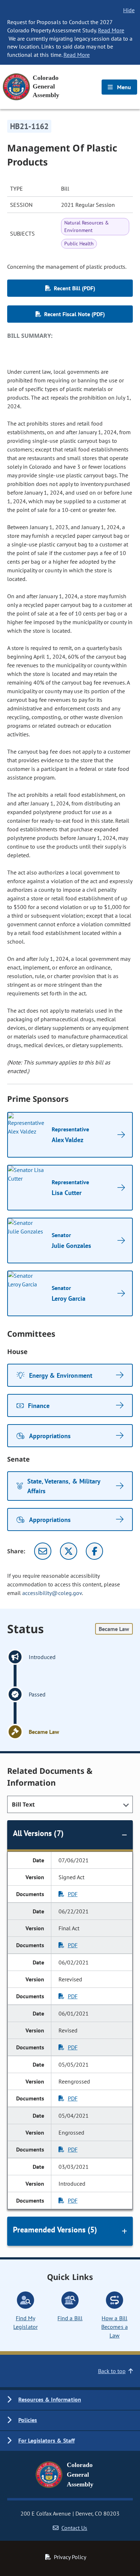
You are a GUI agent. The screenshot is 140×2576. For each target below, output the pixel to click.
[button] (70, 2400)
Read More (111, 30)
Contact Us (74, 2528)
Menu (123, 87)
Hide (129, 10)
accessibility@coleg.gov (52, 1593)
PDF (73, 1894)
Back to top (112, 2371)
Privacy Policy (70, 2557)
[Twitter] (69, 1551)
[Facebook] (94, 1551)
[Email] (43, 1551)
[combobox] (70, 1804)
